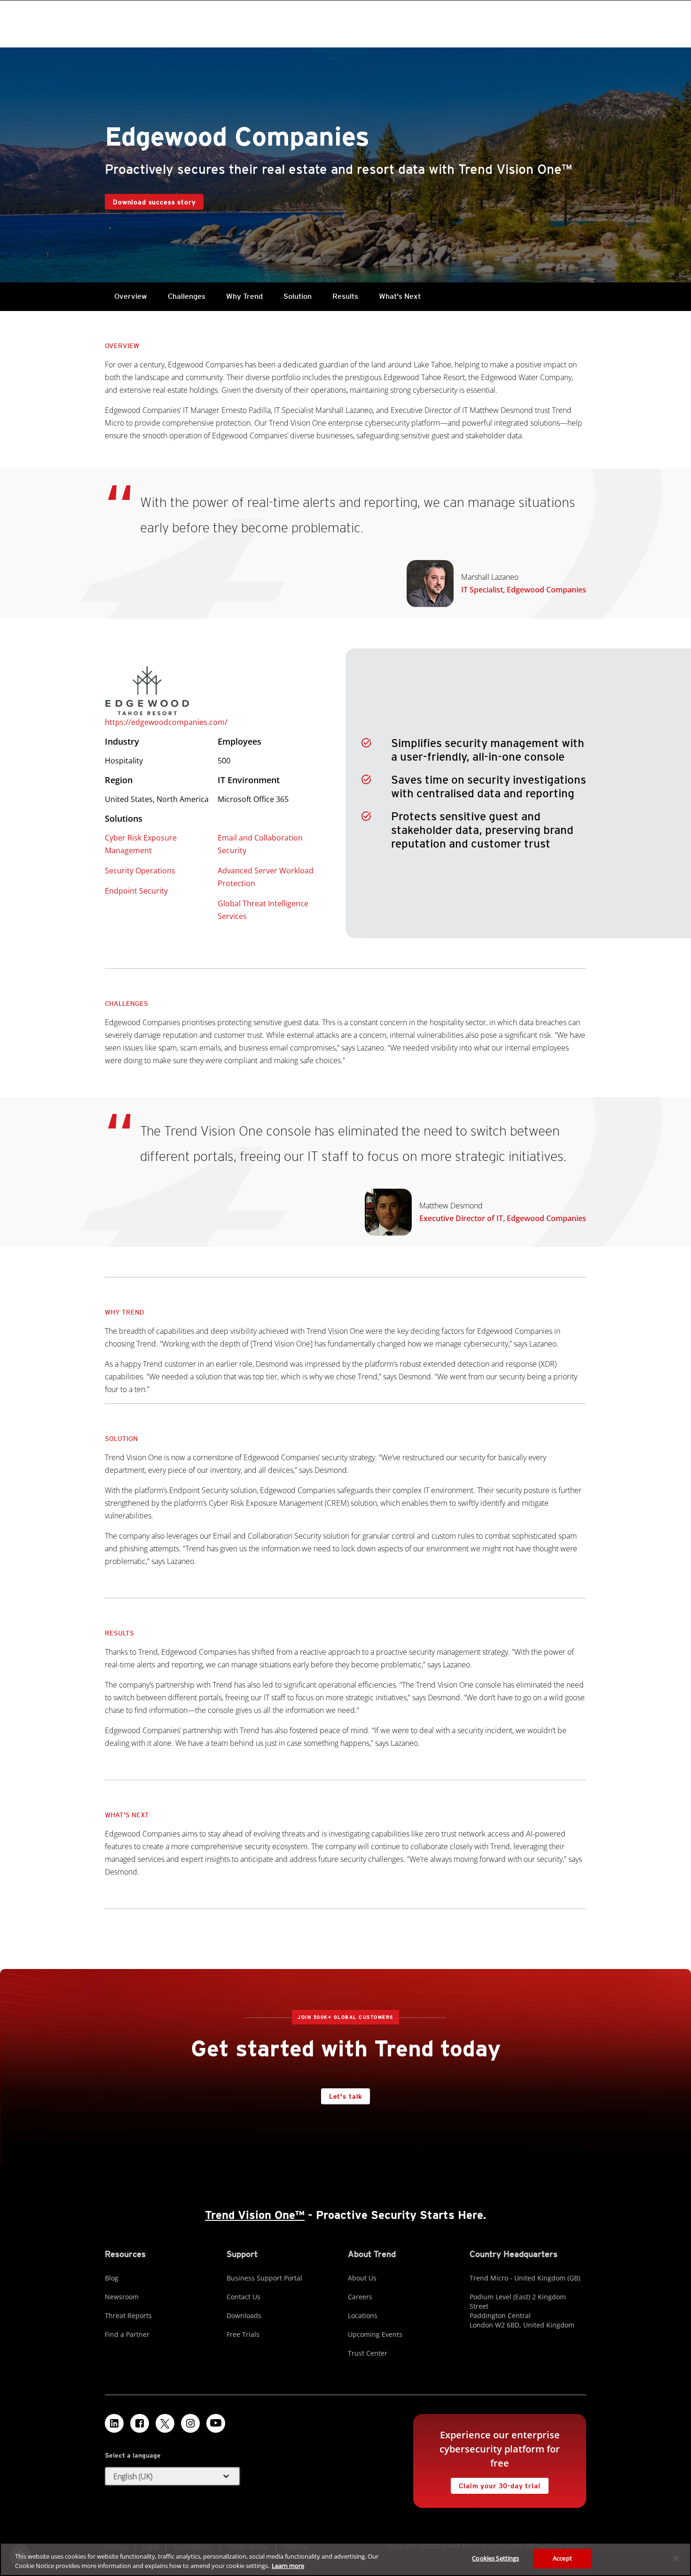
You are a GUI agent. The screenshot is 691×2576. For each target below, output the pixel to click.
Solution (298, 296)
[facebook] (140, 2423)
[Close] (676, 2558)
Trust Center (368, 2353)
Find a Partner (127, 2334)
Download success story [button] (154, 202)
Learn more (288, 2566)
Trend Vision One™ (255, 2215)
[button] (173, 2476)
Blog (112, 2278)
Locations (363, 2315)
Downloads (244, 2315)
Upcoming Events (375, 2334)
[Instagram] (190, 2423)
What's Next (400, 296)
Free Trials (243, 2334)
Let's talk (345, 2096)
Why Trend (244, 296)
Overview (131, 296)
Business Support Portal (264, 2278)
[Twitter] (165, 2423)
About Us (362, 2278)
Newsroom (122, 2297)
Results (345, 296)
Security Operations (140, 871)
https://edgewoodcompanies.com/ (166, 722)
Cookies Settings (495, 2558)
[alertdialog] (345, 2559)
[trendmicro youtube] (216, 2423)
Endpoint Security (136, 891)
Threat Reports (128, 2315)
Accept (562, 2558)
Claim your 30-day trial (495, 2484)
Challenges (187, 296)
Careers (360, 2297)
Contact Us (243, 2297)
